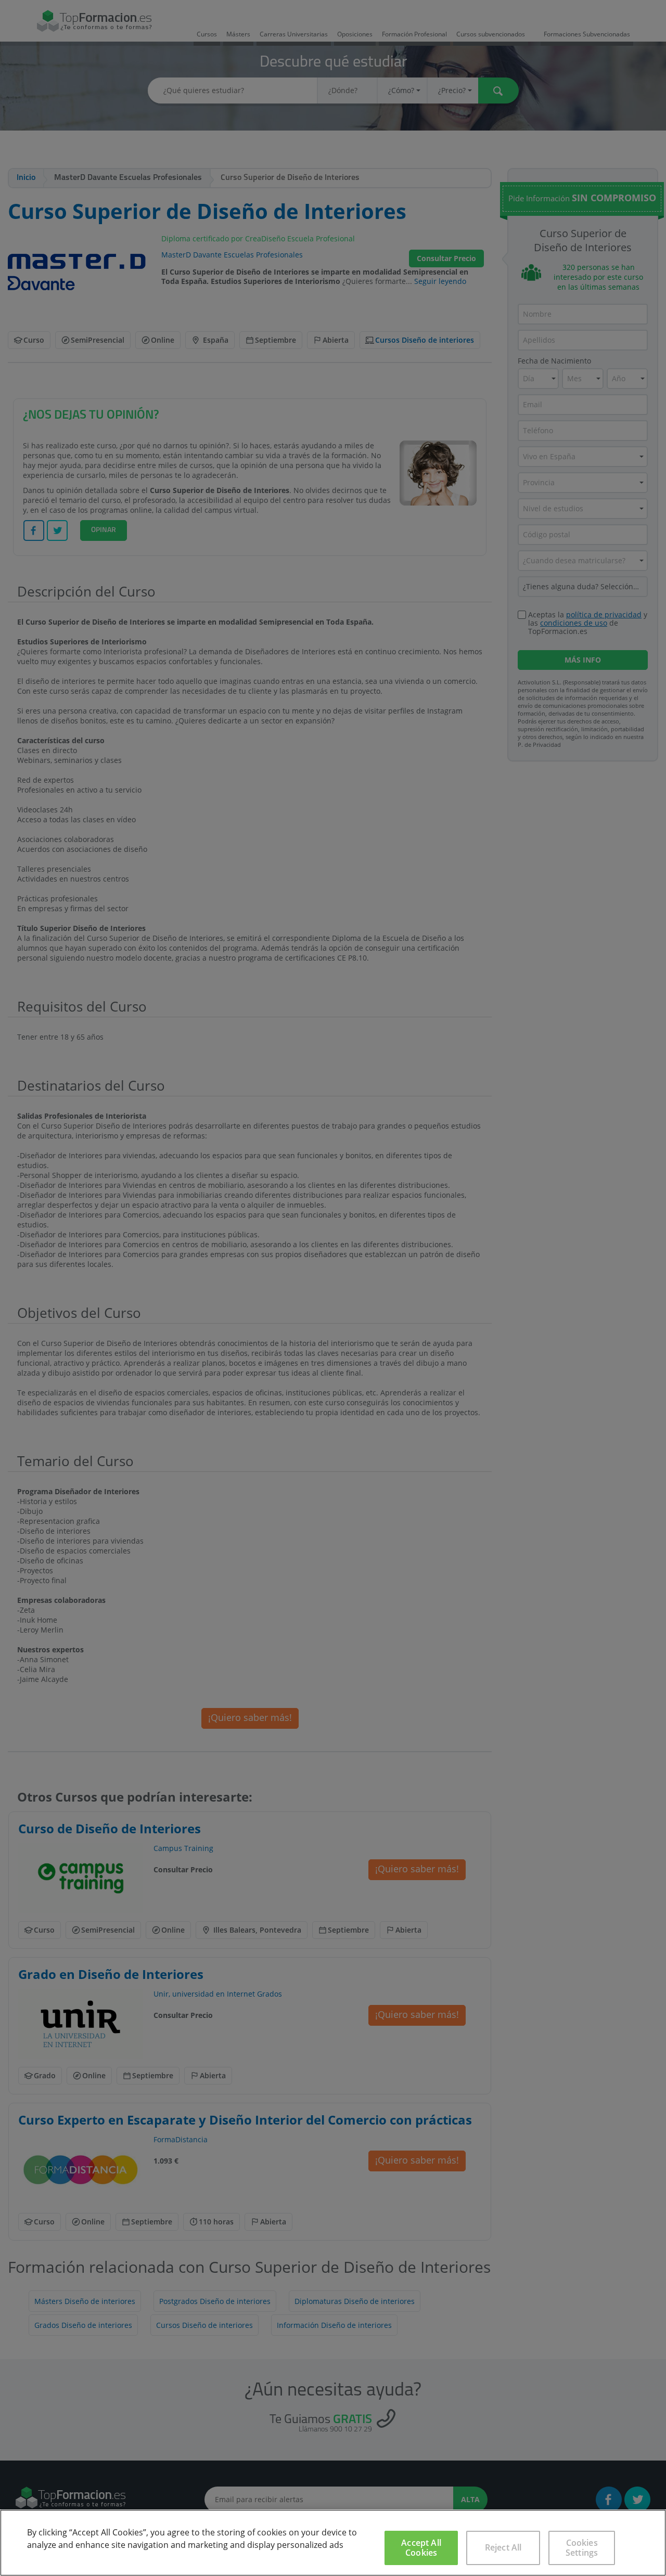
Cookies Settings (582, 2548)
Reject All (503, 2547)
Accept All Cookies (421, 2548)
